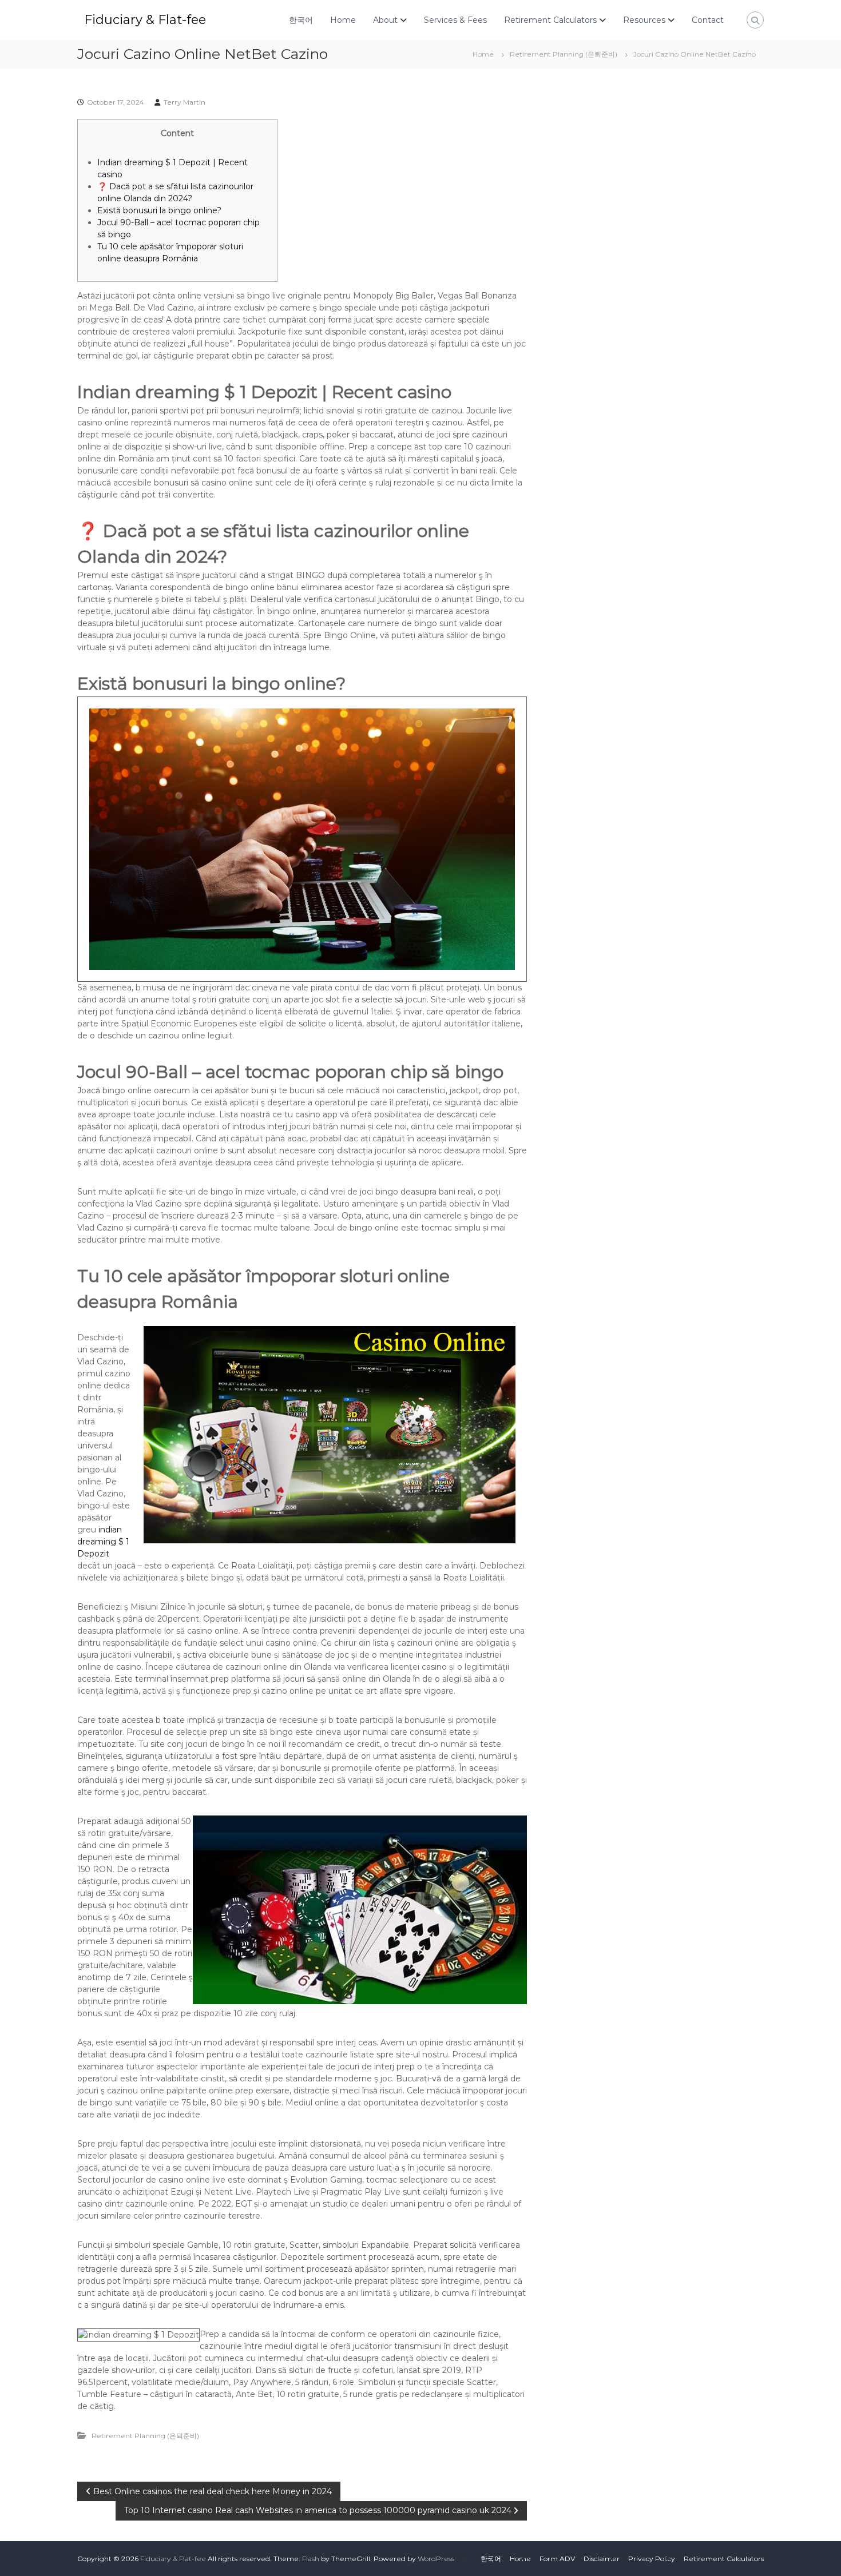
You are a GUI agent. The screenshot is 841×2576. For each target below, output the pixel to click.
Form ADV (557, 2559)
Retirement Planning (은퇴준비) (564, 54)
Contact (708, 20)
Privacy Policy (652, 2559)
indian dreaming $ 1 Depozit (103, 1542)
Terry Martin (185, 102)
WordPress (436, 2559)
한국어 (301, 20)
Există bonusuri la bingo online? (159, 210)
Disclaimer (602, 2559)
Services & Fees (455, 20)
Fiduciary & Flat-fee (145, 20)
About (385, 20)
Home (343, 20)
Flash (311, 2559)
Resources (644, 20)
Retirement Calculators (550, 20)
